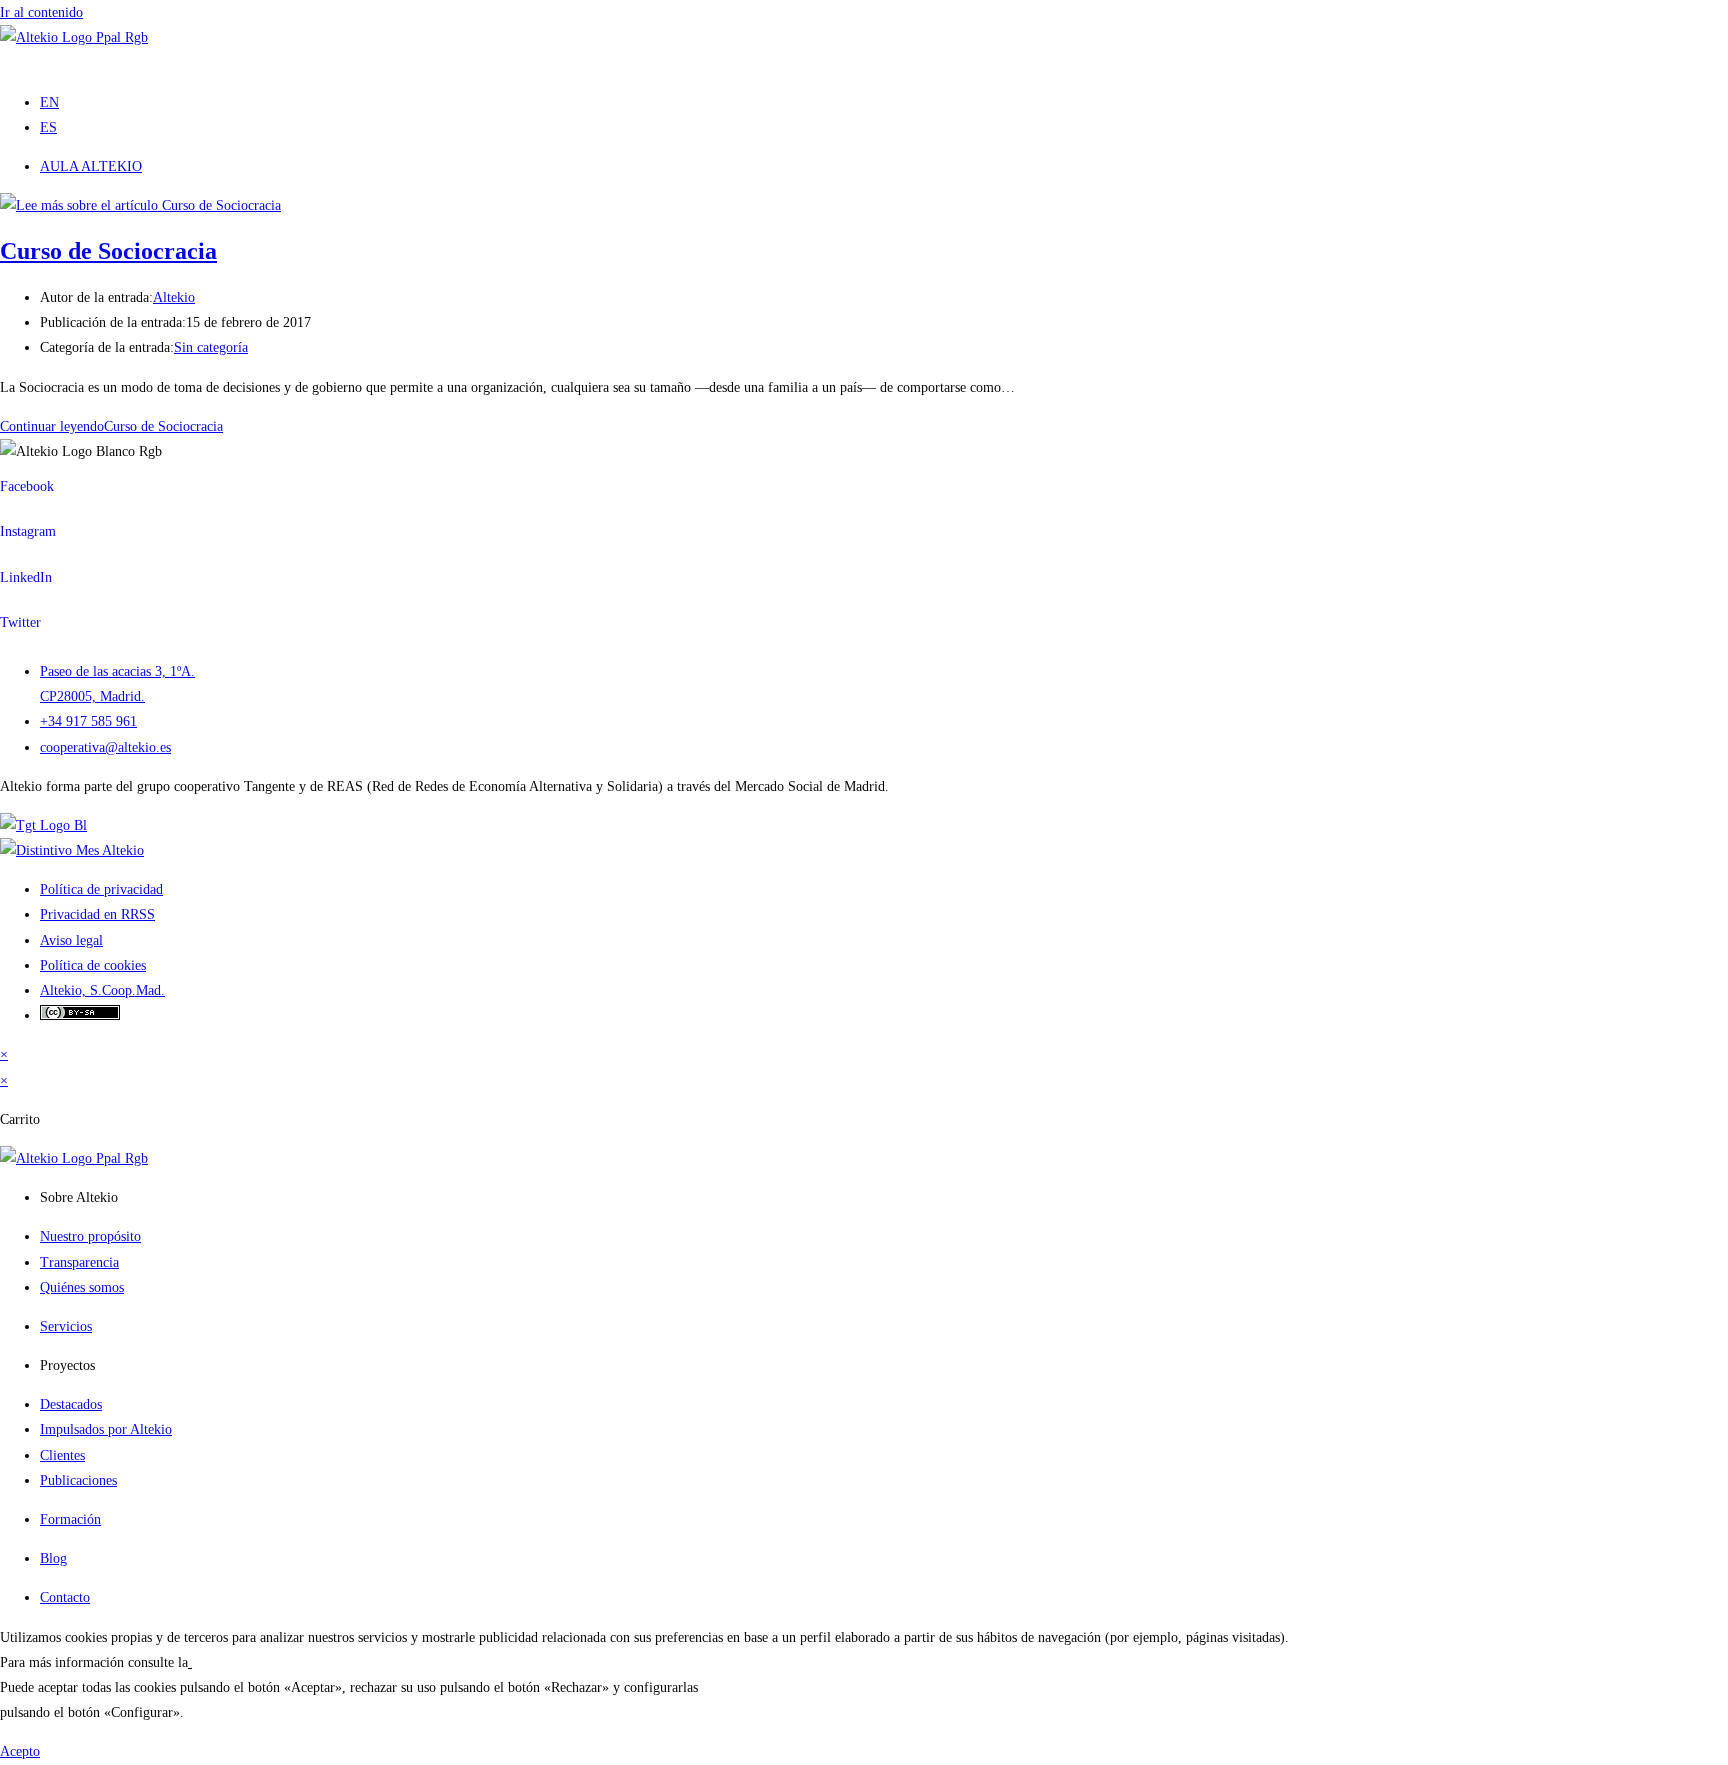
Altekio (174, 297)
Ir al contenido (41, 12)
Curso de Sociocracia (108, 251)
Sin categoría (211, 347)
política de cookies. (246, 1662)
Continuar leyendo (111, 426)
